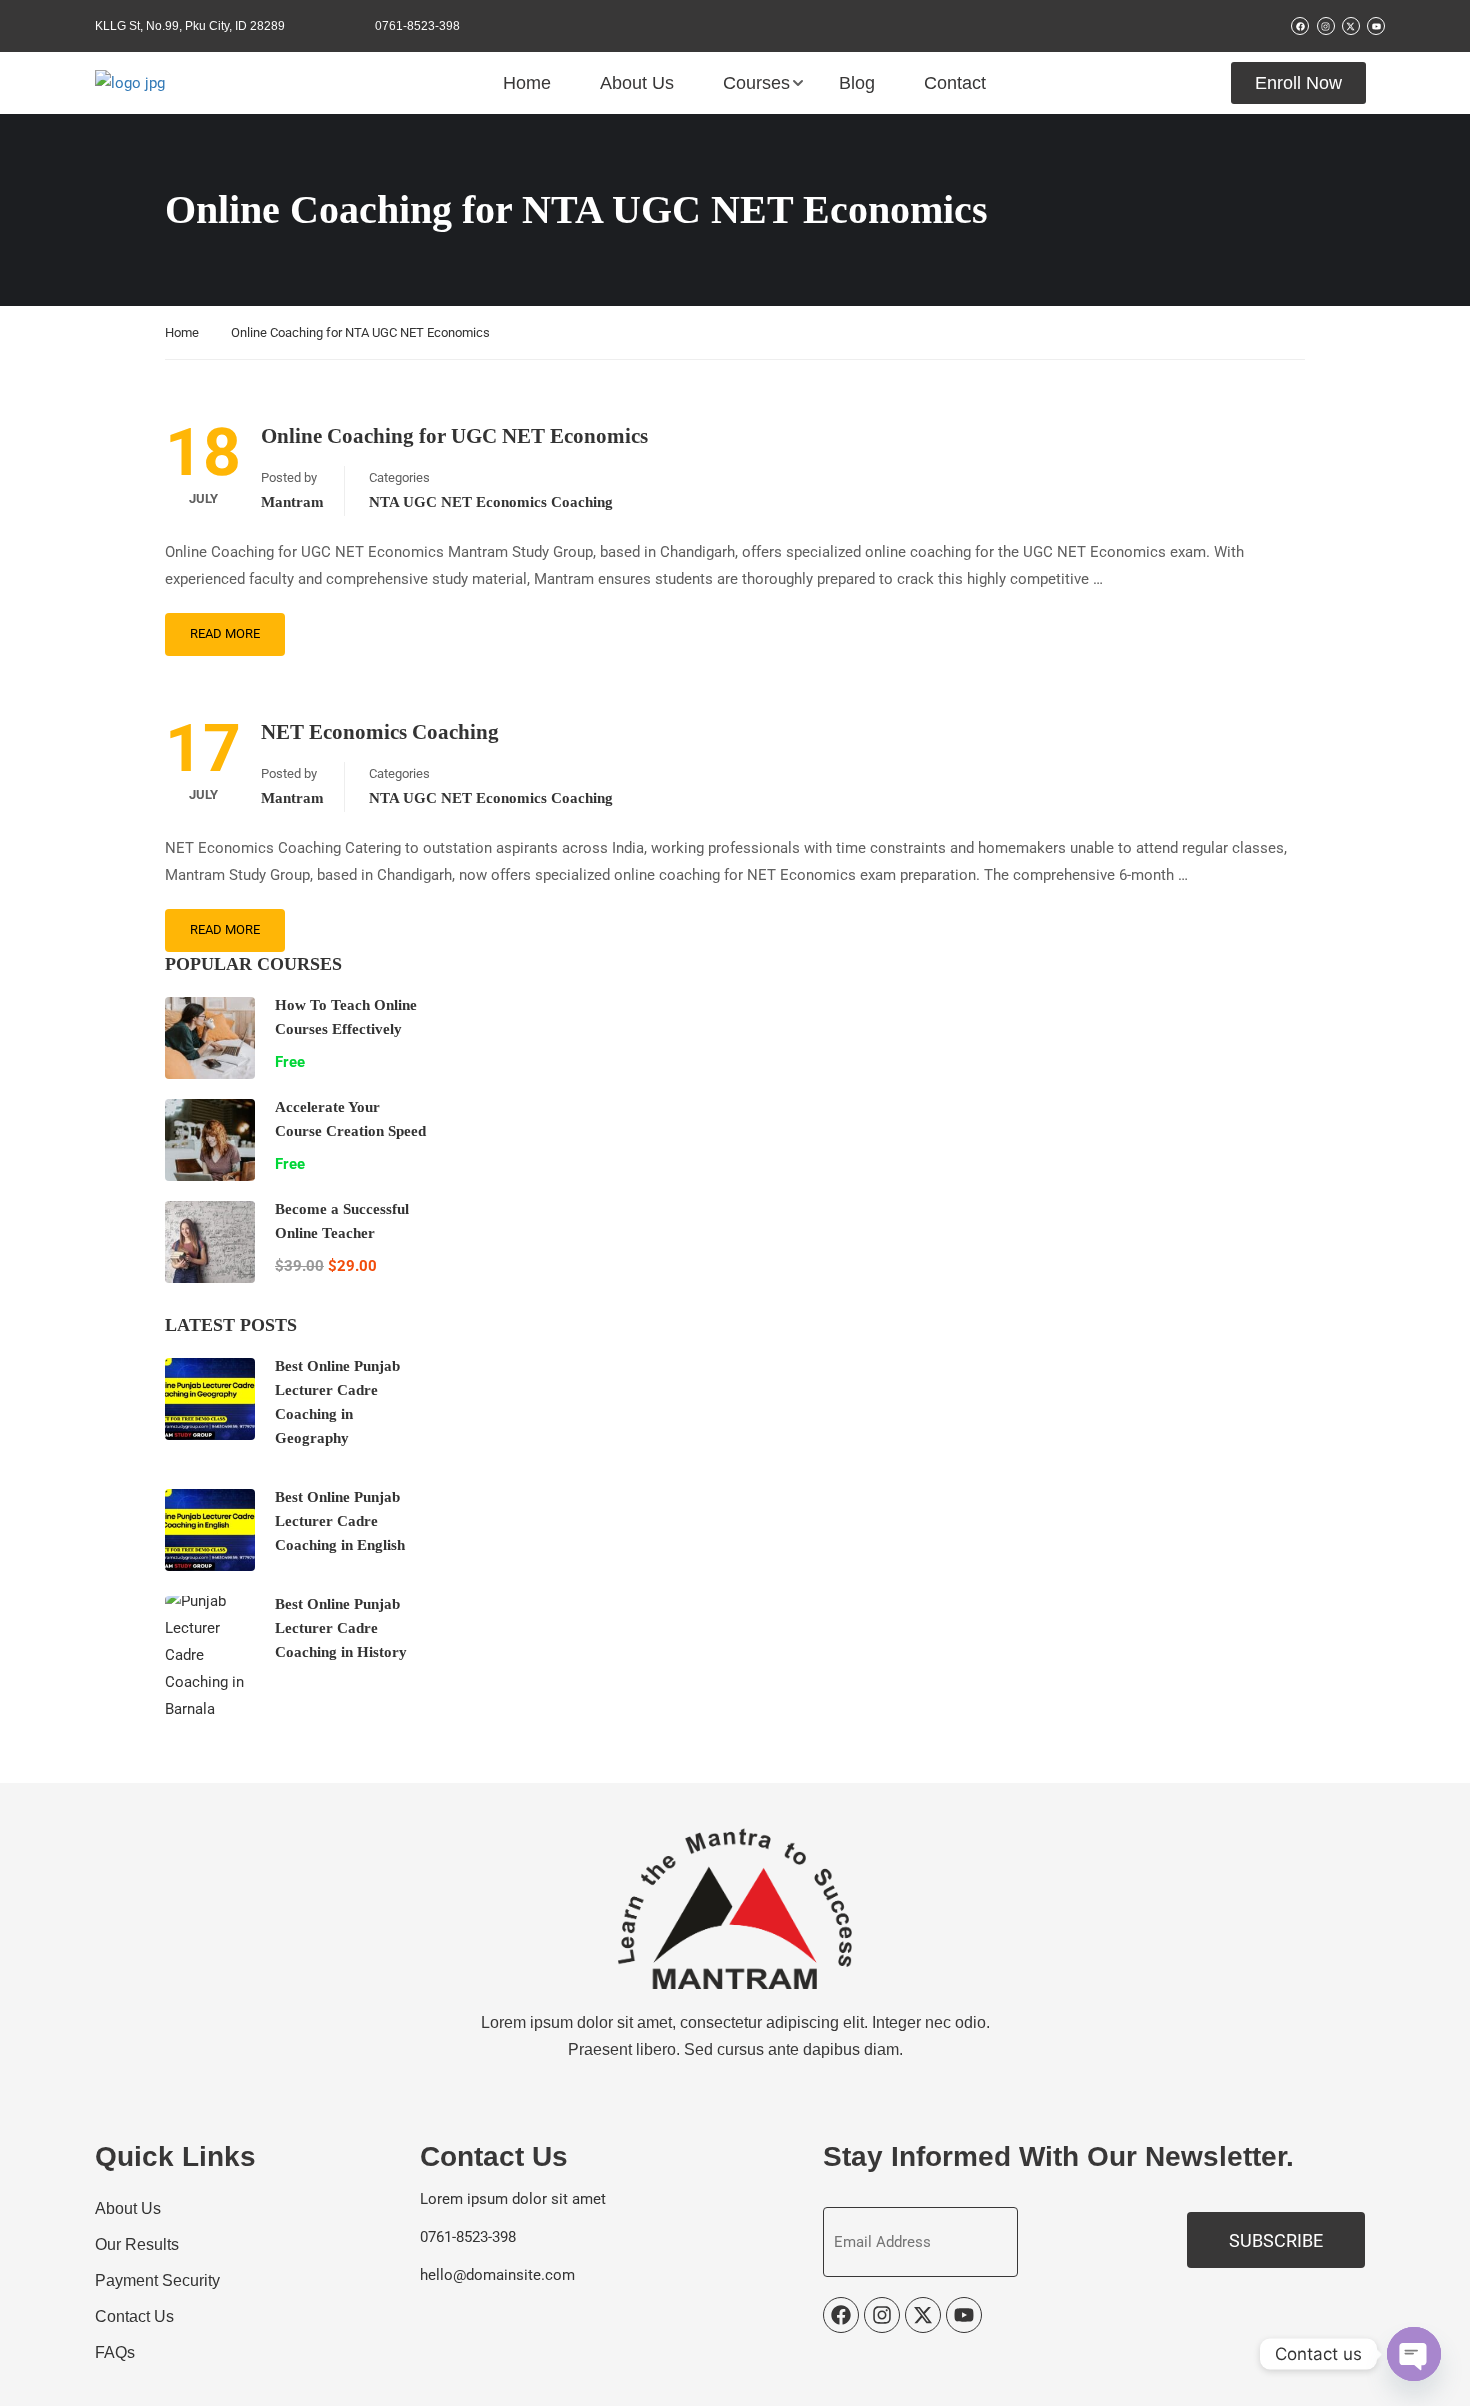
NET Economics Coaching (380, 732)
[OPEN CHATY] (1414, 2354)
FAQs (115, 2352)
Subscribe (1276, 2240)
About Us (637, 83)
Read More (225, 633)
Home (527, 83)
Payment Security (157, 2280)
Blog (857, 83)
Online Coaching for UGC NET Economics (454, 436)
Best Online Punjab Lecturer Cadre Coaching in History (341, 1628)
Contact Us (134, 2316)
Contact (955, 83)
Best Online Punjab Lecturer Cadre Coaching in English (340, 1521)
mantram (292, 502)
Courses (756, 83)
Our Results (137, 2244)
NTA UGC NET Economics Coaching (491, 502)
